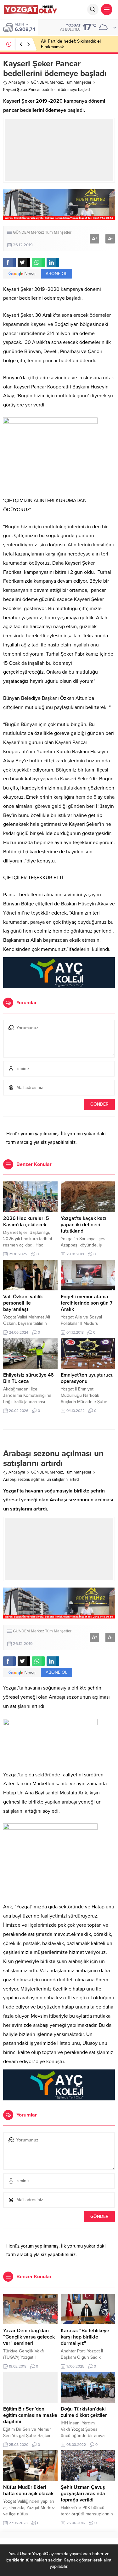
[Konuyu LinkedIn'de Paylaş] (53, 262)
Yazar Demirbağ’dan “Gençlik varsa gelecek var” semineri (29, 2337)
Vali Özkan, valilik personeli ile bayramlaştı (23, 1303)
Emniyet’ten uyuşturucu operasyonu (87, 1378)
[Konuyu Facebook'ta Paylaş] (9, 262)
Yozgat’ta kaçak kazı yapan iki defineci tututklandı (84, 1225)
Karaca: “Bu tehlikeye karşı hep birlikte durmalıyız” (85, 2337)
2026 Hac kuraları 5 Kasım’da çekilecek (26, 1222)
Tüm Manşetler (78, 82)
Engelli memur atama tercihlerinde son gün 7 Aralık (87, 1303)
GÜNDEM (39, 82)
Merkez (56, 82)
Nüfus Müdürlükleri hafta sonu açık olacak (28, 2490)
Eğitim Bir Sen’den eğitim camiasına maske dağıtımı (30, 2415)
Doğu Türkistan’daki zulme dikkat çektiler (84, 2412)
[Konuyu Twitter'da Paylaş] (24, 262)
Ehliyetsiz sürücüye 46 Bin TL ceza (28, 1378)
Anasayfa (17, 82)
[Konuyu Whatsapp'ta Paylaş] (38, 262)
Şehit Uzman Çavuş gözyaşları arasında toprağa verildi (83, 2494)
